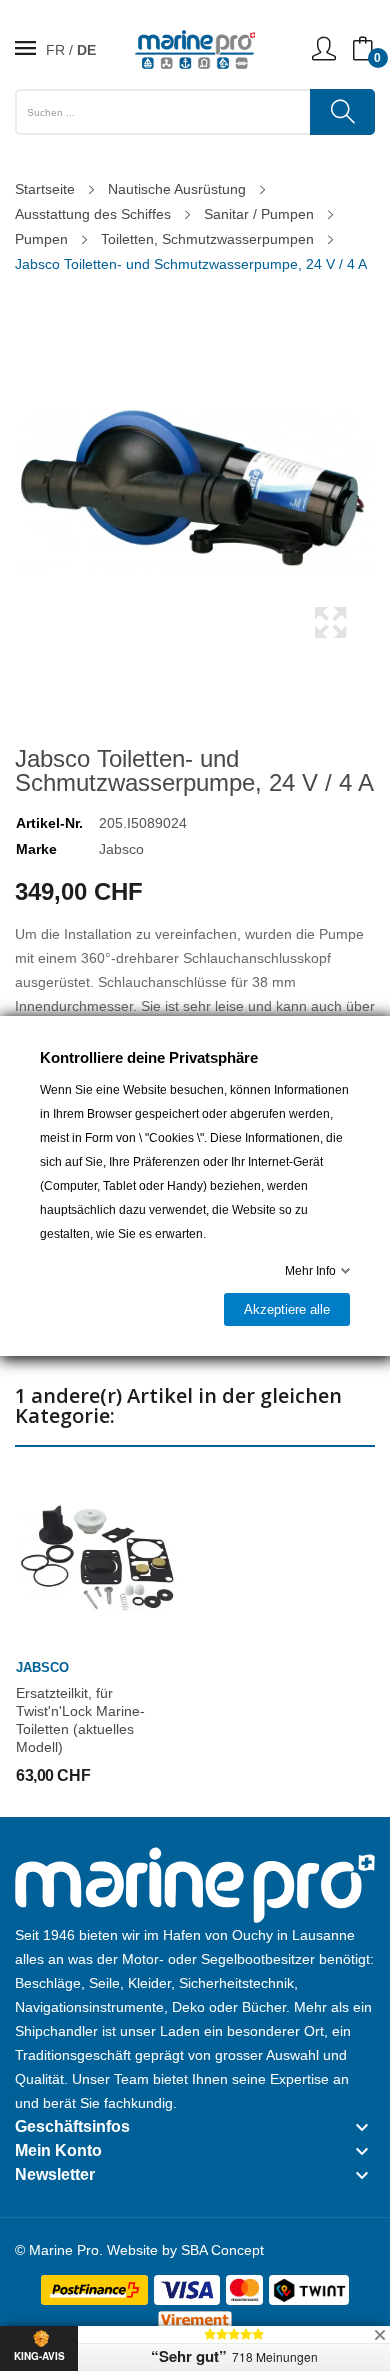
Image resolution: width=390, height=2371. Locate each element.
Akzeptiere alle (287, 1309)
